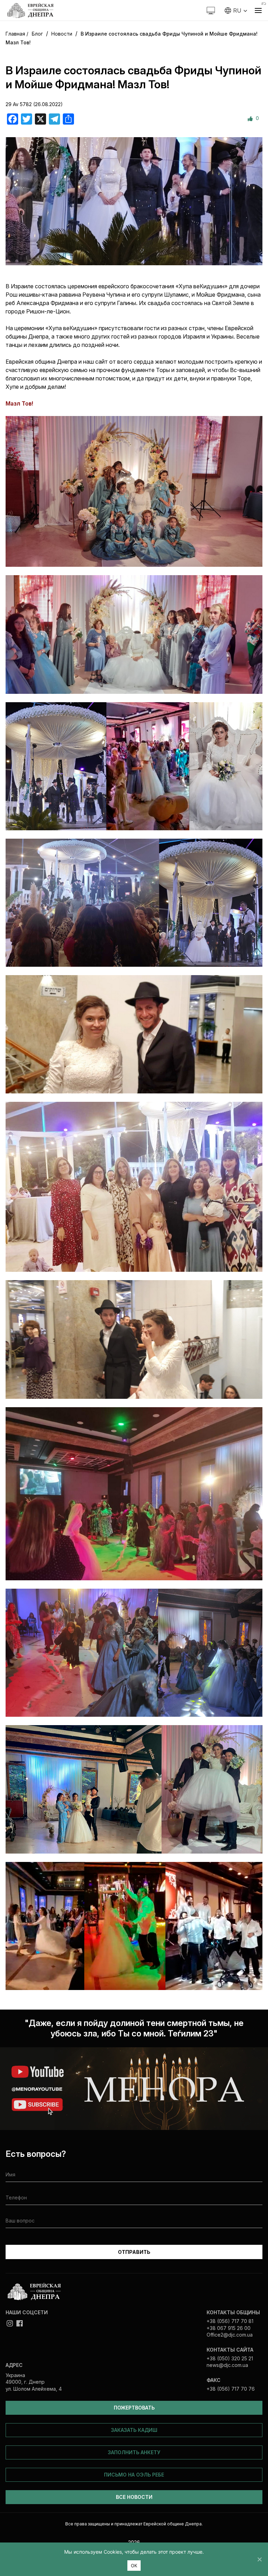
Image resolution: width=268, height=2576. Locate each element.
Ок (134, 2566)
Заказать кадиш (134, 2430)
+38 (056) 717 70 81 (230, 2321)
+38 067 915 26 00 (229, 2328)
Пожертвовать (134, 2408)
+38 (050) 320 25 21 (230, 2358)
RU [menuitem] (237, 10)
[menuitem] (236, 10)
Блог (37, 34)
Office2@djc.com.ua (230, 2335)
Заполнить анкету (134, 2452)
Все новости (134, 2497)
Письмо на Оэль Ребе (134, 2475)
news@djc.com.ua (227, 2365)
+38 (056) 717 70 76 (231, 2389)
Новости (62, 34)
